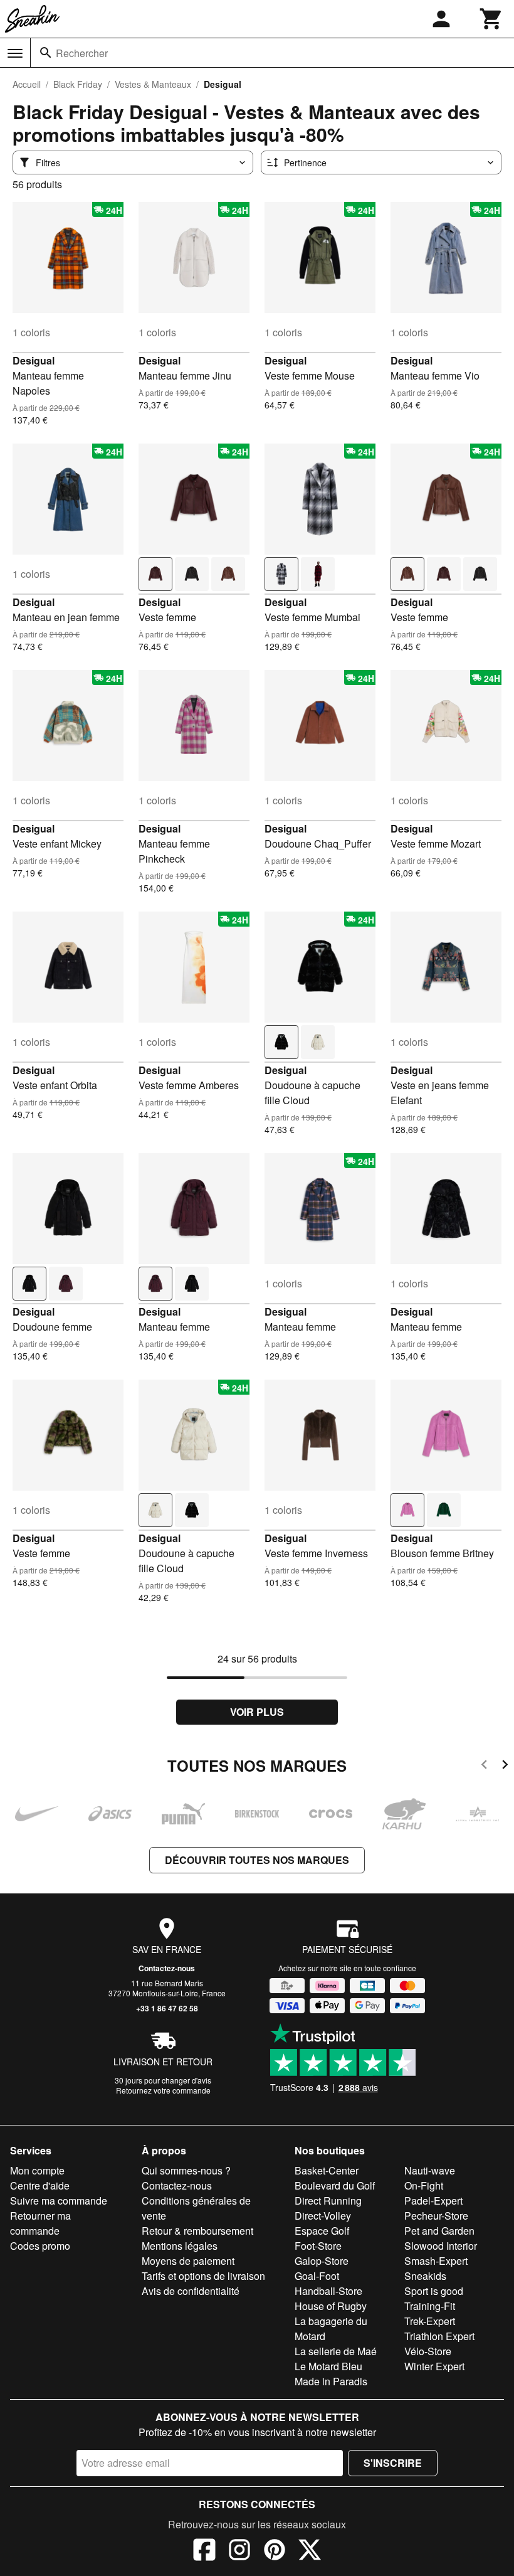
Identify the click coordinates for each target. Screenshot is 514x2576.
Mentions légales (180, 2246)
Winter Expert (434, 2366)
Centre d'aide (40, 2185)
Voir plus (257, 1712)
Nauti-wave (430, 2170)
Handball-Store (328, 2291)
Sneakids (425, 2276)
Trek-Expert (430, 2321)
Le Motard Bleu (328, 2366)
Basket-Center (327, 2170)
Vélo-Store (428, 2351)
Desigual (34, 360)
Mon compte (37, 2170)
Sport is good (434, 2291)
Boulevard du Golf (335, 2185)
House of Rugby (331, 2306)
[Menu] (15, 53)
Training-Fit (430, 2306)
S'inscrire (393, 2463)
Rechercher (82, 53)
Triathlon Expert (439, 2336)
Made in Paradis (331, 2381)
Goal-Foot (317, 2276)
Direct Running (328, 2201)
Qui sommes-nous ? (186, 2170)
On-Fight (424, 2185)
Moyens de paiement (188, 2261)
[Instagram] (239, 2552)
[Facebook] (204, 2552)
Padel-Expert (433, 2201)
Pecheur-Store (436, 2216)
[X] (310, 2552)
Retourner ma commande (40, 2223)
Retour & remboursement (197, 2231)
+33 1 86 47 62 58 (167, 2008)
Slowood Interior (441, 2246)
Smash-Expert (436, 2261)
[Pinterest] (275, 2552)
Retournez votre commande (163, 2090)
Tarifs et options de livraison (203, 2276)
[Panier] (491, 19)
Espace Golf (322, 2231)
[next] (505, 1766)
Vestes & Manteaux (153, 84)
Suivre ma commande (59, 2201)
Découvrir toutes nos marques (257, 1860)
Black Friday (78, 84)
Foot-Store (318, 2246)
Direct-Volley (323, 2216)
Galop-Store (322, 2261)
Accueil (27, 84)
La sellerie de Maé (336, 2351)
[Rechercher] (46, 53)
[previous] (484, 1766)
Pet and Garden (439, 2231)
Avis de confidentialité (191, 2291)
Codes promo (40, 2246)
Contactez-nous (167, 1968)
